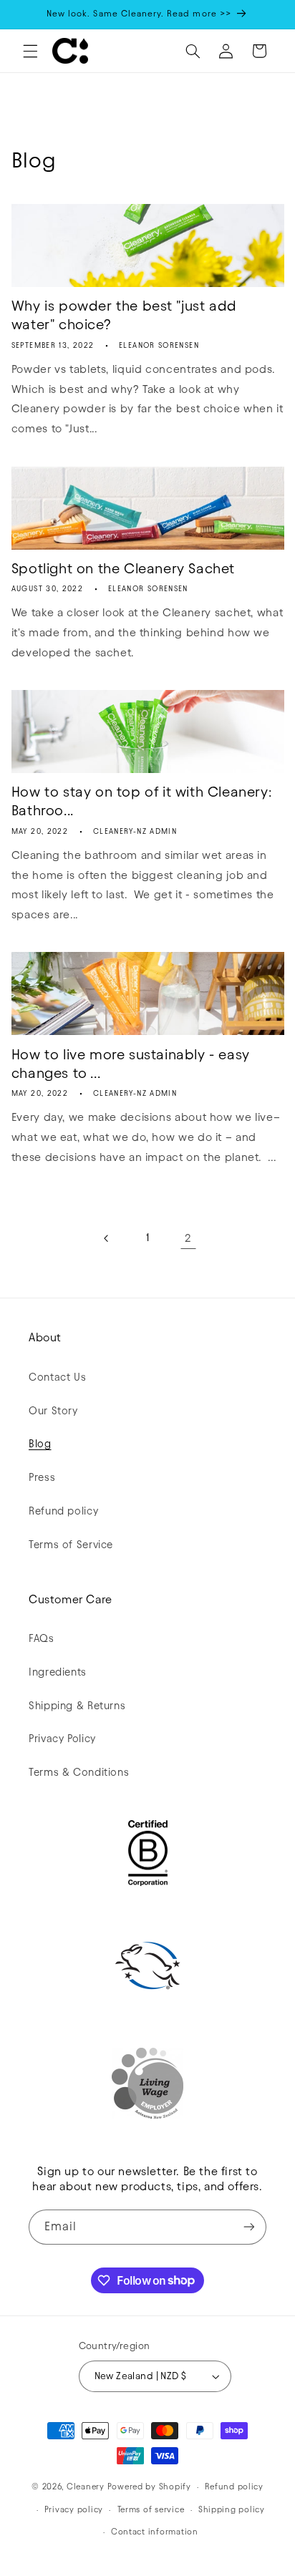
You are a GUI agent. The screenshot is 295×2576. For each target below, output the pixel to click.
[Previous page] (107, 1238)
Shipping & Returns (77, 1706)
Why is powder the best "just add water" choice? (124, 315)
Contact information (155, 2532)
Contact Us (57, 1377)
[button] (30, 51)
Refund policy (63, 1511)
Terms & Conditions (79, 1772)
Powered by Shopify (149, 2487)
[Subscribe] (249, 2227)
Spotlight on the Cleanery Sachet (123, 568)
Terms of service (151, 2509)
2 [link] (188, 1238)
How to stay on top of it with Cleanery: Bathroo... (141, 801)
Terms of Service (71, 1545)
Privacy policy (74, 2509)
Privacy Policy (62, 1739)
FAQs (42, 1638)
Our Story (53, 1411)
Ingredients (58, 1672)
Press (42, 1477)
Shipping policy (232, 2509)
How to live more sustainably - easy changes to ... (131, 1064)
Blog (40, 1444)
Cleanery (86, 2487)
